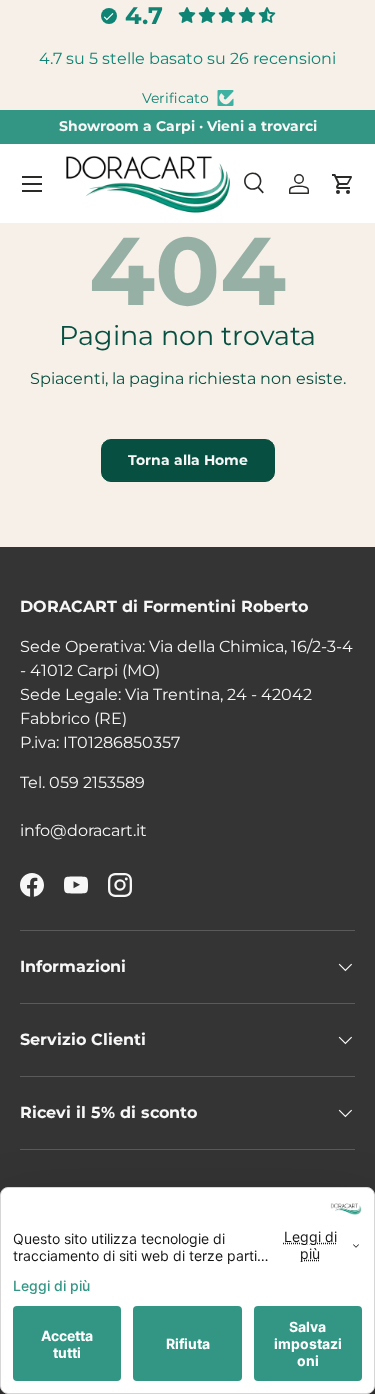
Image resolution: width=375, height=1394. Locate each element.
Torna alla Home (188, 460)
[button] (343, 184)
